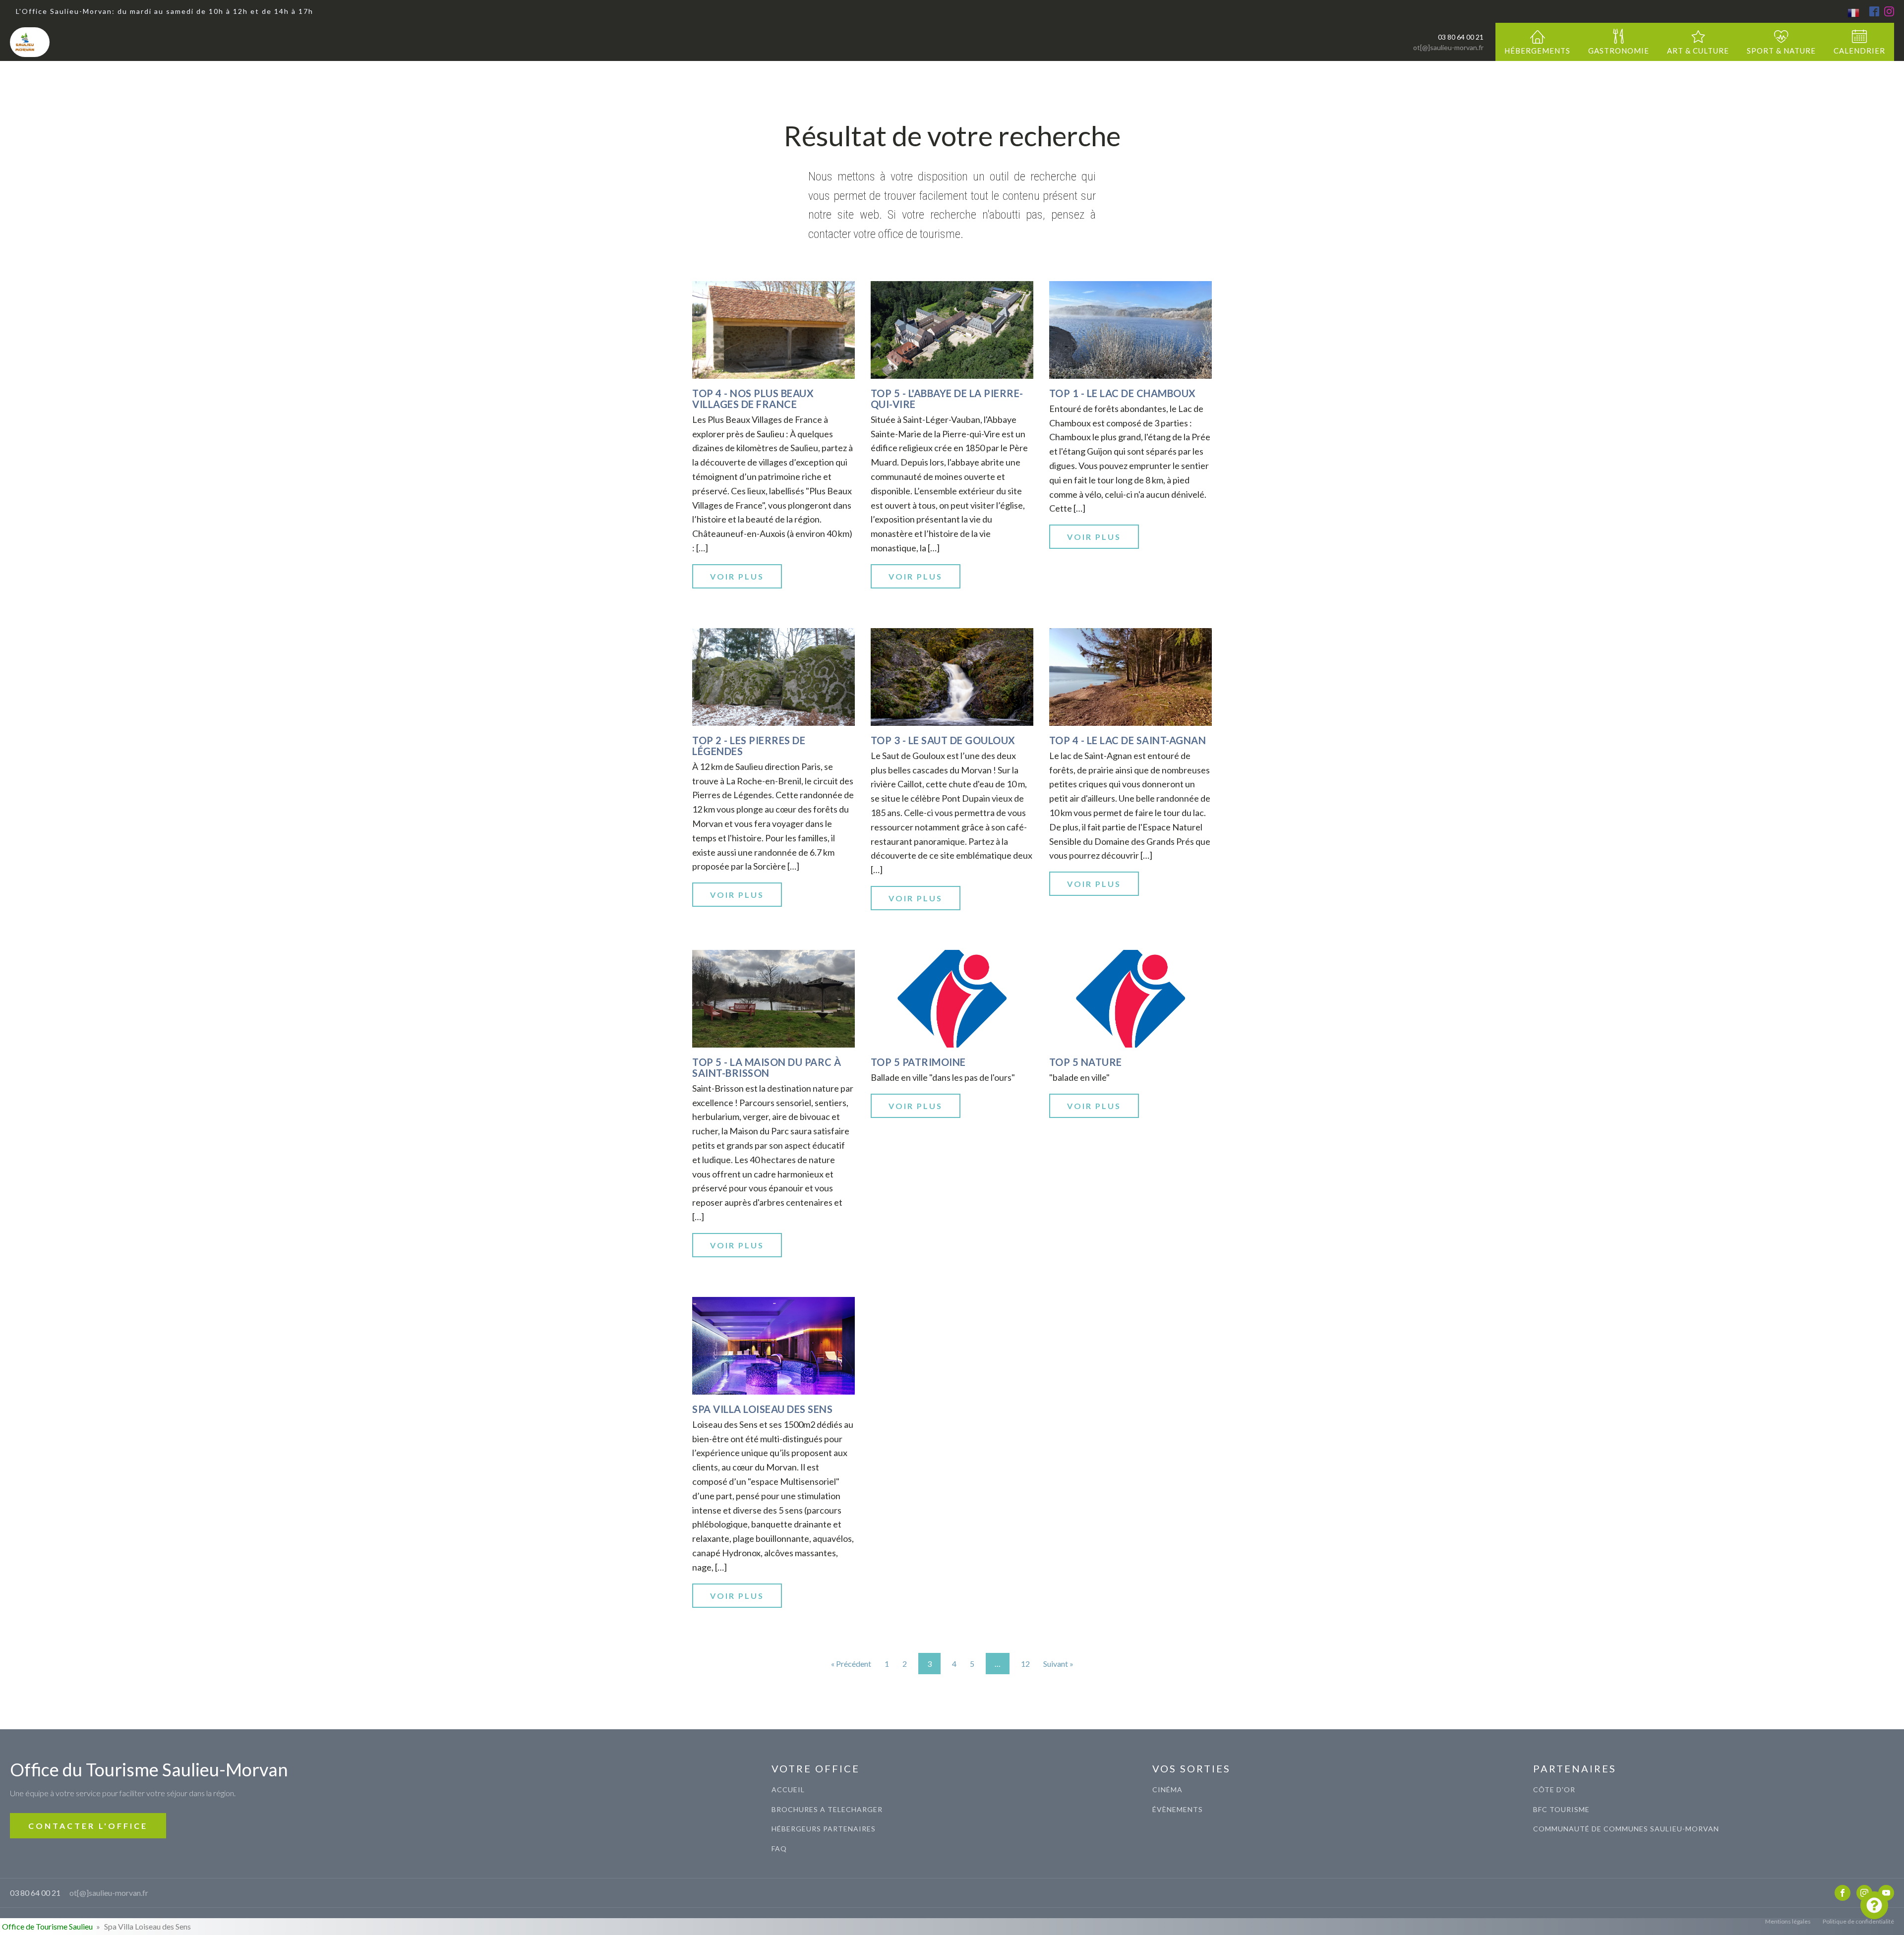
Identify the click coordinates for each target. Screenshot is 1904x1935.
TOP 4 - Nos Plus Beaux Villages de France (753, 399)
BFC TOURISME (1561, 1809)
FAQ (779, 1848)
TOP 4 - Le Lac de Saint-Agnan (1128, 740)
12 (1025, 1664)
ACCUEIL (788, 1789)
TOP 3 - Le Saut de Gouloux (943, 740)
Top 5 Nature (1086, 1062)
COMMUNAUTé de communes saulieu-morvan (1626, 1829)
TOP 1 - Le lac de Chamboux (1123, 393)
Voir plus (737, 576)
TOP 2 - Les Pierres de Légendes (749, 746)
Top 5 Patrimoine (918, 1062)
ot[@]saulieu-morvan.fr (1448, 47)
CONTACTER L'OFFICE (88, 1826)
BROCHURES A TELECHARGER (827, 1809)
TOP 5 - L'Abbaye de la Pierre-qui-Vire (947, 399)
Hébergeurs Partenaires (824, 1829)
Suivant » (1058, 1664)
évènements (1178, 1809)
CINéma (1167, 1789)
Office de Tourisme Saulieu (47, 1926)
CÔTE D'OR (1554, 1789)
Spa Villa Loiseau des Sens (762, 1409)
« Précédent (851, 1664)
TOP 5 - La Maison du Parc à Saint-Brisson (767, 1067)
